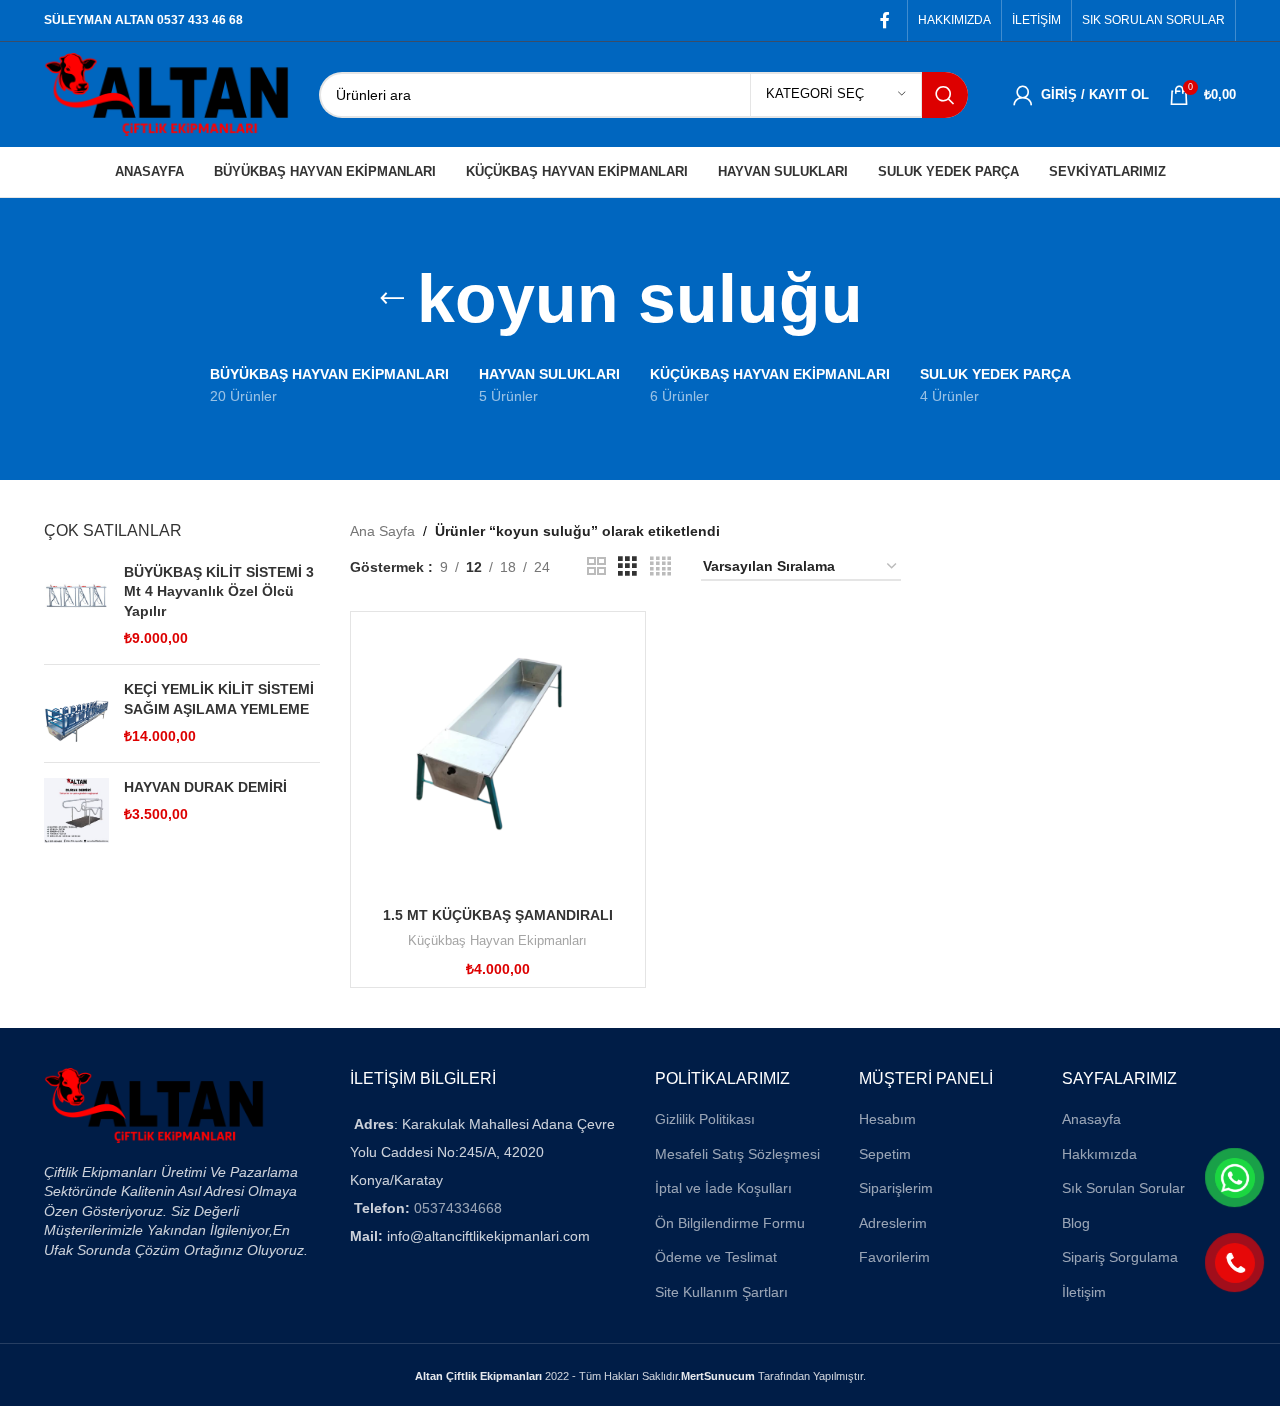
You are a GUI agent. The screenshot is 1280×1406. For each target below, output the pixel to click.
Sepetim (885, 1154)
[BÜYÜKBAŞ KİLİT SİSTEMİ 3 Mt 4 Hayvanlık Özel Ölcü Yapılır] (76, 606)
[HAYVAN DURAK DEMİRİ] (76, 810)
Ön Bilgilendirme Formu (730, 1223)
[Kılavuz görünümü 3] (627, 566)
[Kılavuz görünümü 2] (596, 566)
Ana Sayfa (382, 531)
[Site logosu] (166, 93)
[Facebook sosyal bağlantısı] (885, 20)
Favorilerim (894, 1257)
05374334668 (458, 1208)
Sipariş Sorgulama (1120, 1257)
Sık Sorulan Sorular (1123, 1188)
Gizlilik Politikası (705, 1119)
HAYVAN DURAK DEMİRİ (205, 787)
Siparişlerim (896, 1188)
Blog (1076, 1223)
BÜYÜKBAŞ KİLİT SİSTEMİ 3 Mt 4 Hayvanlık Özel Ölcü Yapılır (219, 591)
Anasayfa (1091, 1119)
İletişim (1084, 1292)
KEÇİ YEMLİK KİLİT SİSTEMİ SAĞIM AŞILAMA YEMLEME (219, 699)
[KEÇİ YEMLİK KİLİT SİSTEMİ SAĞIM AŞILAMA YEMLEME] (76, 713)
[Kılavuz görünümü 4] (660, 566)
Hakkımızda (1099, 1154)
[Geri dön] (392, 299)
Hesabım (887, 1119)
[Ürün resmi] (498, 759)
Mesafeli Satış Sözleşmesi (737, 1154)
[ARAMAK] (945, 95)
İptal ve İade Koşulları (723, 1188)
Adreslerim (893, 1223)
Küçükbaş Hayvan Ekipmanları (497, 940)
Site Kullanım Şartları (721, 1292)
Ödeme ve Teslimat (716, 1257)
